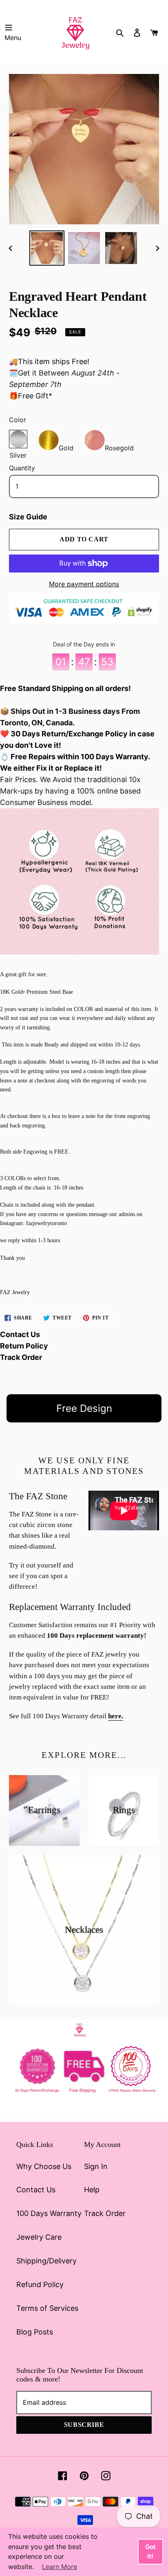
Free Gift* (35, 396)
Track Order (21, 1357)
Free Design (84, 1408)
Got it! (150, 2551)
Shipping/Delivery (46, 2261)
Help (92, 2190)
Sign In (96, 2166)
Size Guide (28, 517)
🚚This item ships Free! (49, 361)
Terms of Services (47, 2308)
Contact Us (20, 1334)
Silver (18, 439)
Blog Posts (35, 2332)
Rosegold (119, 446)
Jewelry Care (39, 2237)
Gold (66, 446)
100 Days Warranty (49, 2213)
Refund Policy (40, 2284)
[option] (47, 248)
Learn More (60, 2567)
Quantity (22, 468)
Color (18, 420)
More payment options (84, 584)
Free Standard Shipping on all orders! (65, 688)
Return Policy (24, 1346)
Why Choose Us (44, 2166)
